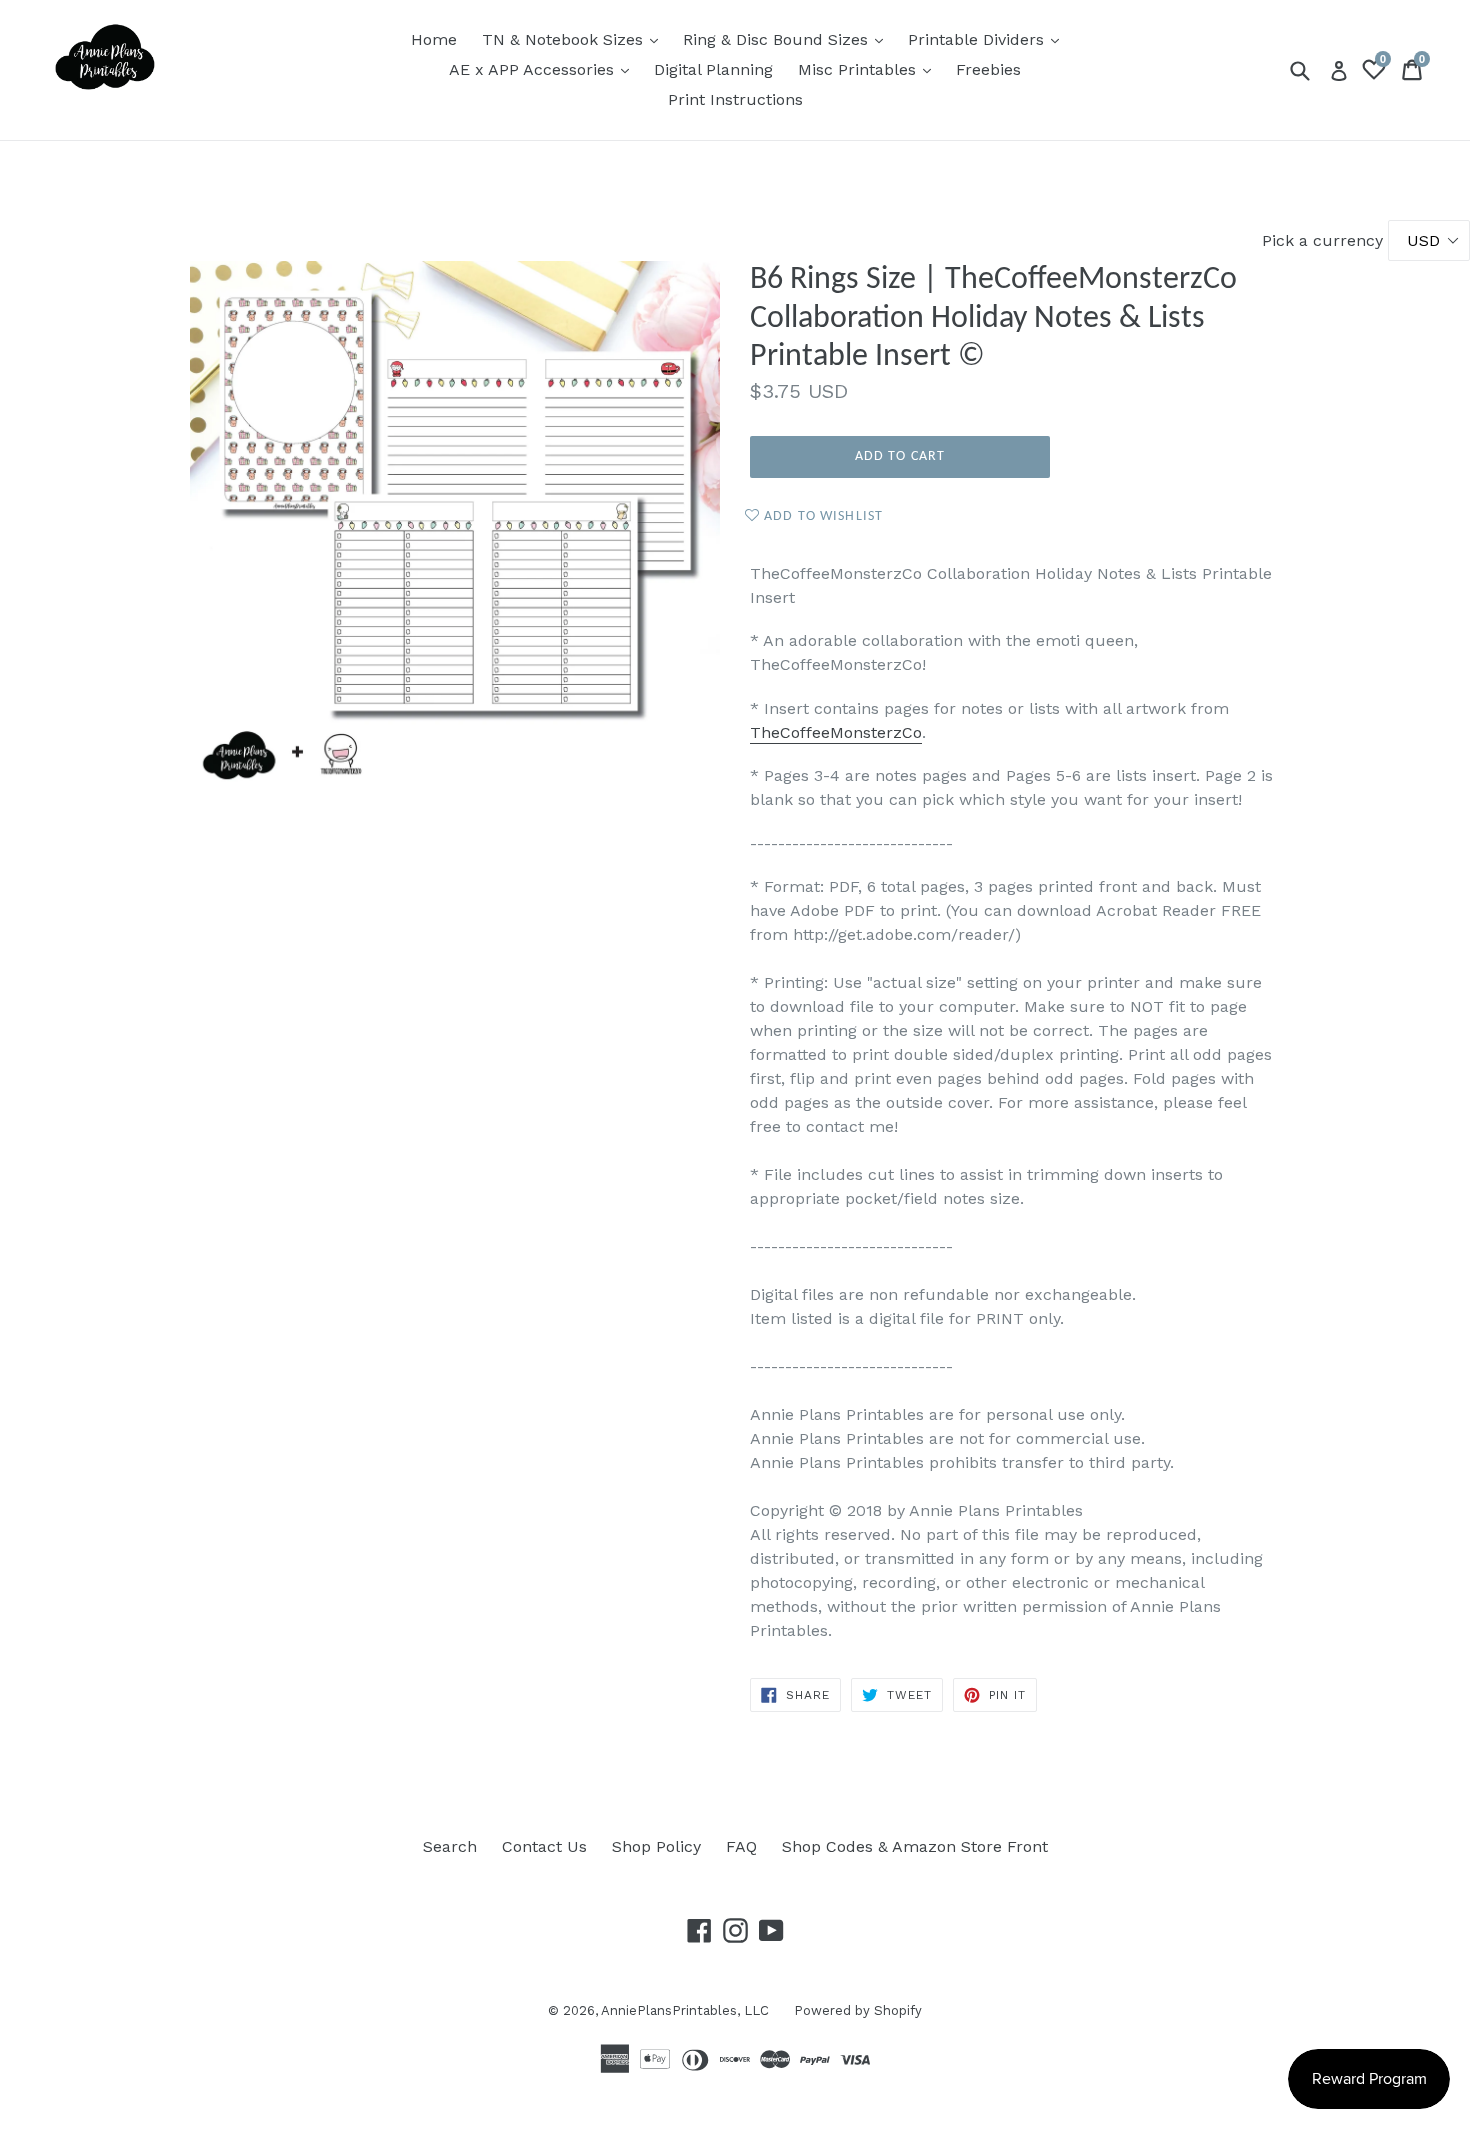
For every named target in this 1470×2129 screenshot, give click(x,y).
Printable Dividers (988, 39)
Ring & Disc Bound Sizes (788, 39)
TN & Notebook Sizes (575, 39)
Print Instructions (735, 99)
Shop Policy (656, 1846)
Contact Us (544, 1846)
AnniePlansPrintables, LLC (685, 2010)
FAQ (741, 1846)
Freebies (988, 69)
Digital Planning (713, 69)
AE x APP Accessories (544, 69)
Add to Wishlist (821, 516)
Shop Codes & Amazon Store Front (915, 1846)
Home (434, 39)
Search (450, 1846)
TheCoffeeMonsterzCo (836, 732)
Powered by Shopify (858, 2010)
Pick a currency (1325, 240)
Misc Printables (869, 69)
